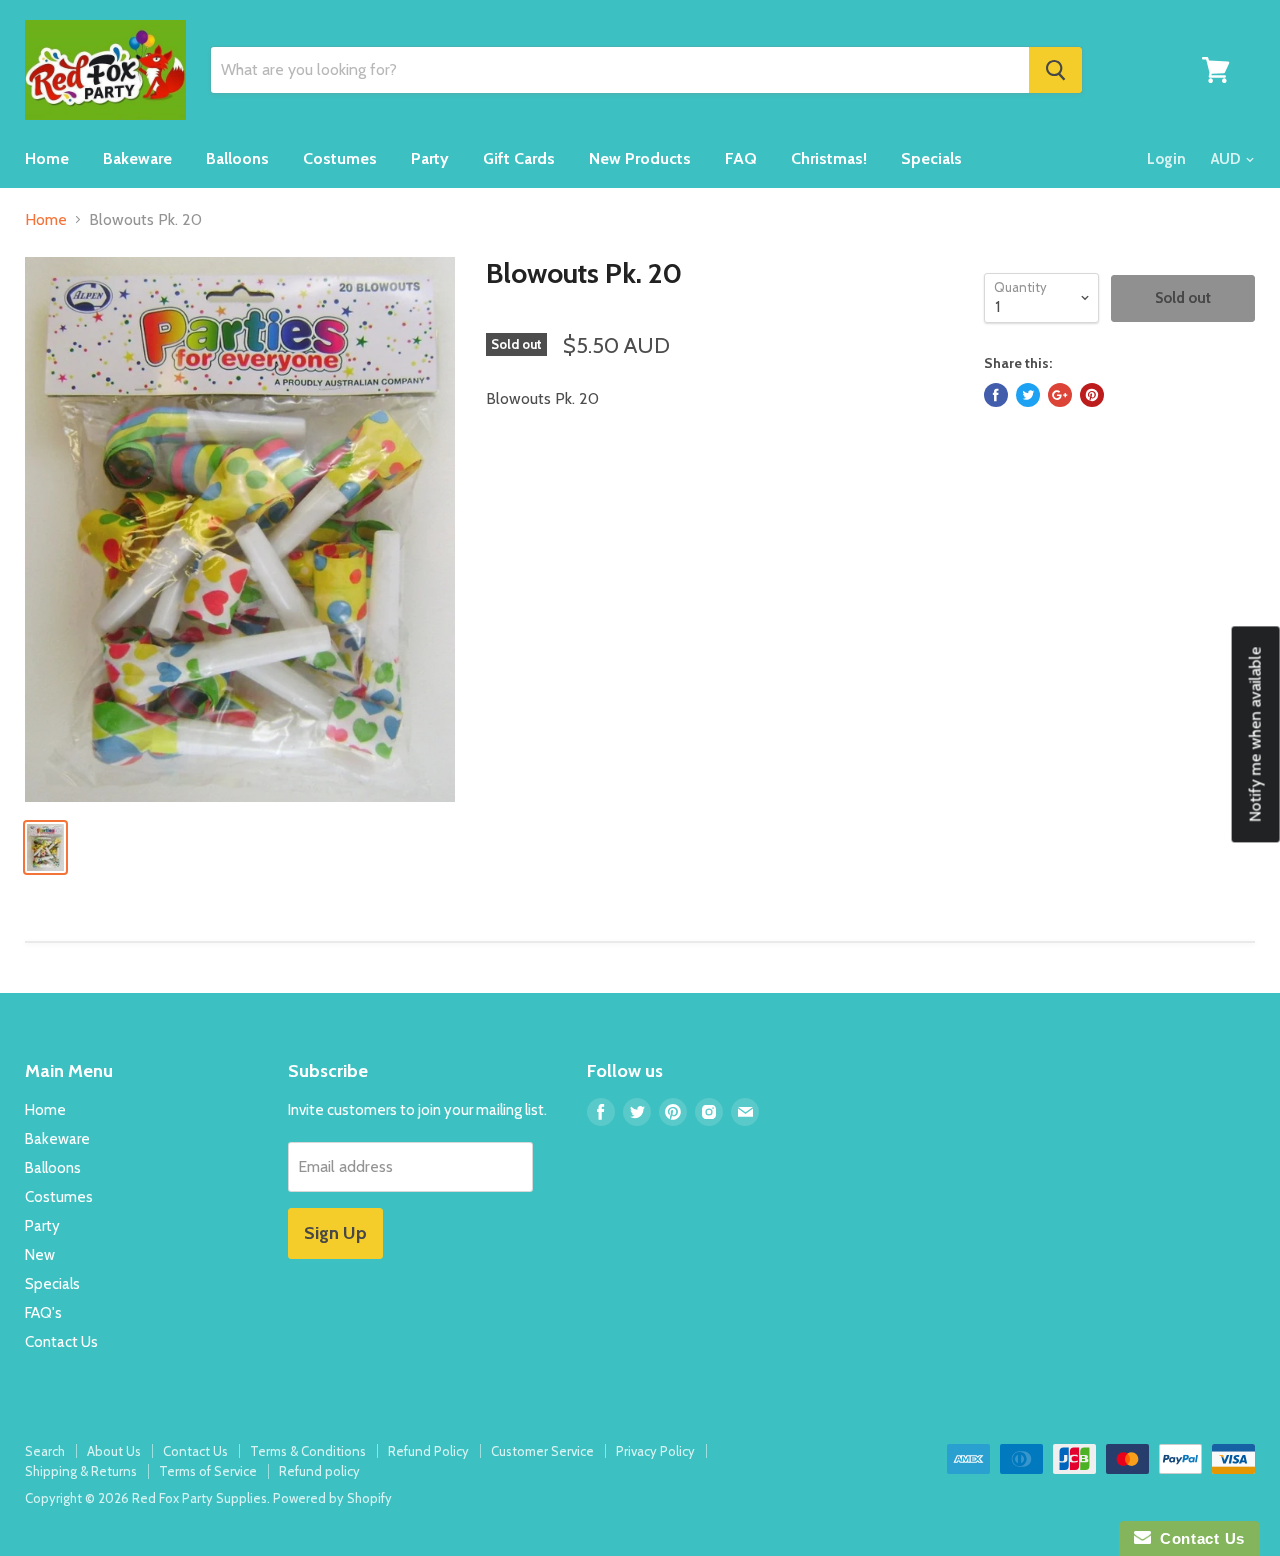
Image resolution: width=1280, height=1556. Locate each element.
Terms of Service (208, 1471)
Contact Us (61, 1342)
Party (430, 158)
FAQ (741, 158)
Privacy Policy (655, 1451)
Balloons (237, 158)
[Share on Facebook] (996, 395)
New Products (640, 158)
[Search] (1055, 70)
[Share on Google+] (1060, 395)
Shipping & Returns (81, 1471)
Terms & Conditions (308, 1451)
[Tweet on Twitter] (1028, 395)
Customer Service (542, 1451)
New (40, 1255)
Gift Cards (519, 158)
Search (45, 1451)
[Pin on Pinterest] (1092, 395)
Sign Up (335, 1233)
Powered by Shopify (332, 1498)
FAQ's (43, 1313)
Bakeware (137, 158)
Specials (931, 158)
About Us (114, 1451)
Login (1166, 159)
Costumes (340, 158)
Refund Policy (428, 1451)
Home (47, 158)
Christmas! (829, 158)
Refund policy (319, 1471)
